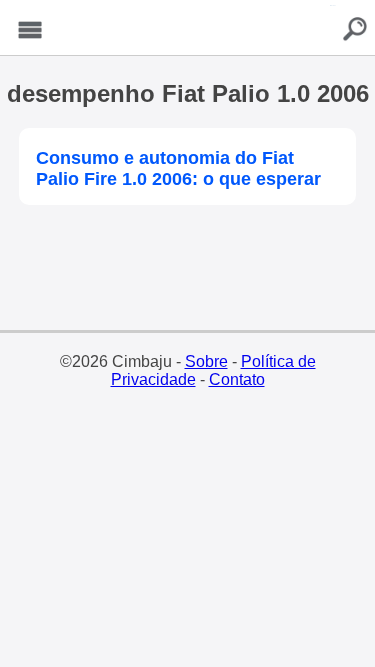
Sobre (206, 361)
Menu (30, 30)
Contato (237, 379)
